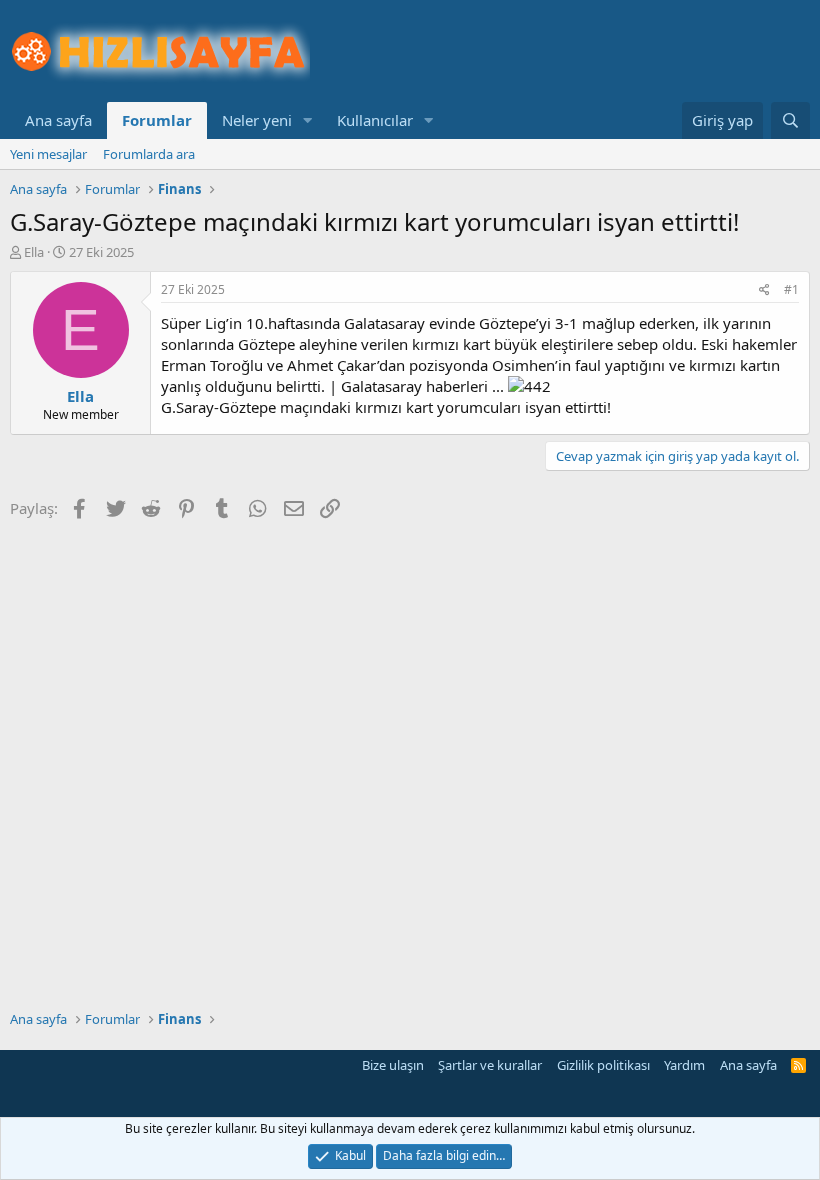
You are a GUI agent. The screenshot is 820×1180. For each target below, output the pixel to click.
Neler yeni (257, 120)
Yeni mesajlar (48, 154)
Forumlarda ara (149, 154)
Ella (34, 252)
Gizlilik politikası (603, 1065)
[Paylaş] (764, 290)
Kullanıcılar (375, 120)
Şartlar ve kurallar (490, 1065)
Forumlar (157, 120)
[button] (308, 120)
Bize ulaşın (393, 1065)
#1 (791, 289)
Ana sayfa (58, 120)
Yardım (684, 1065)
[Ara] (790, 120)
